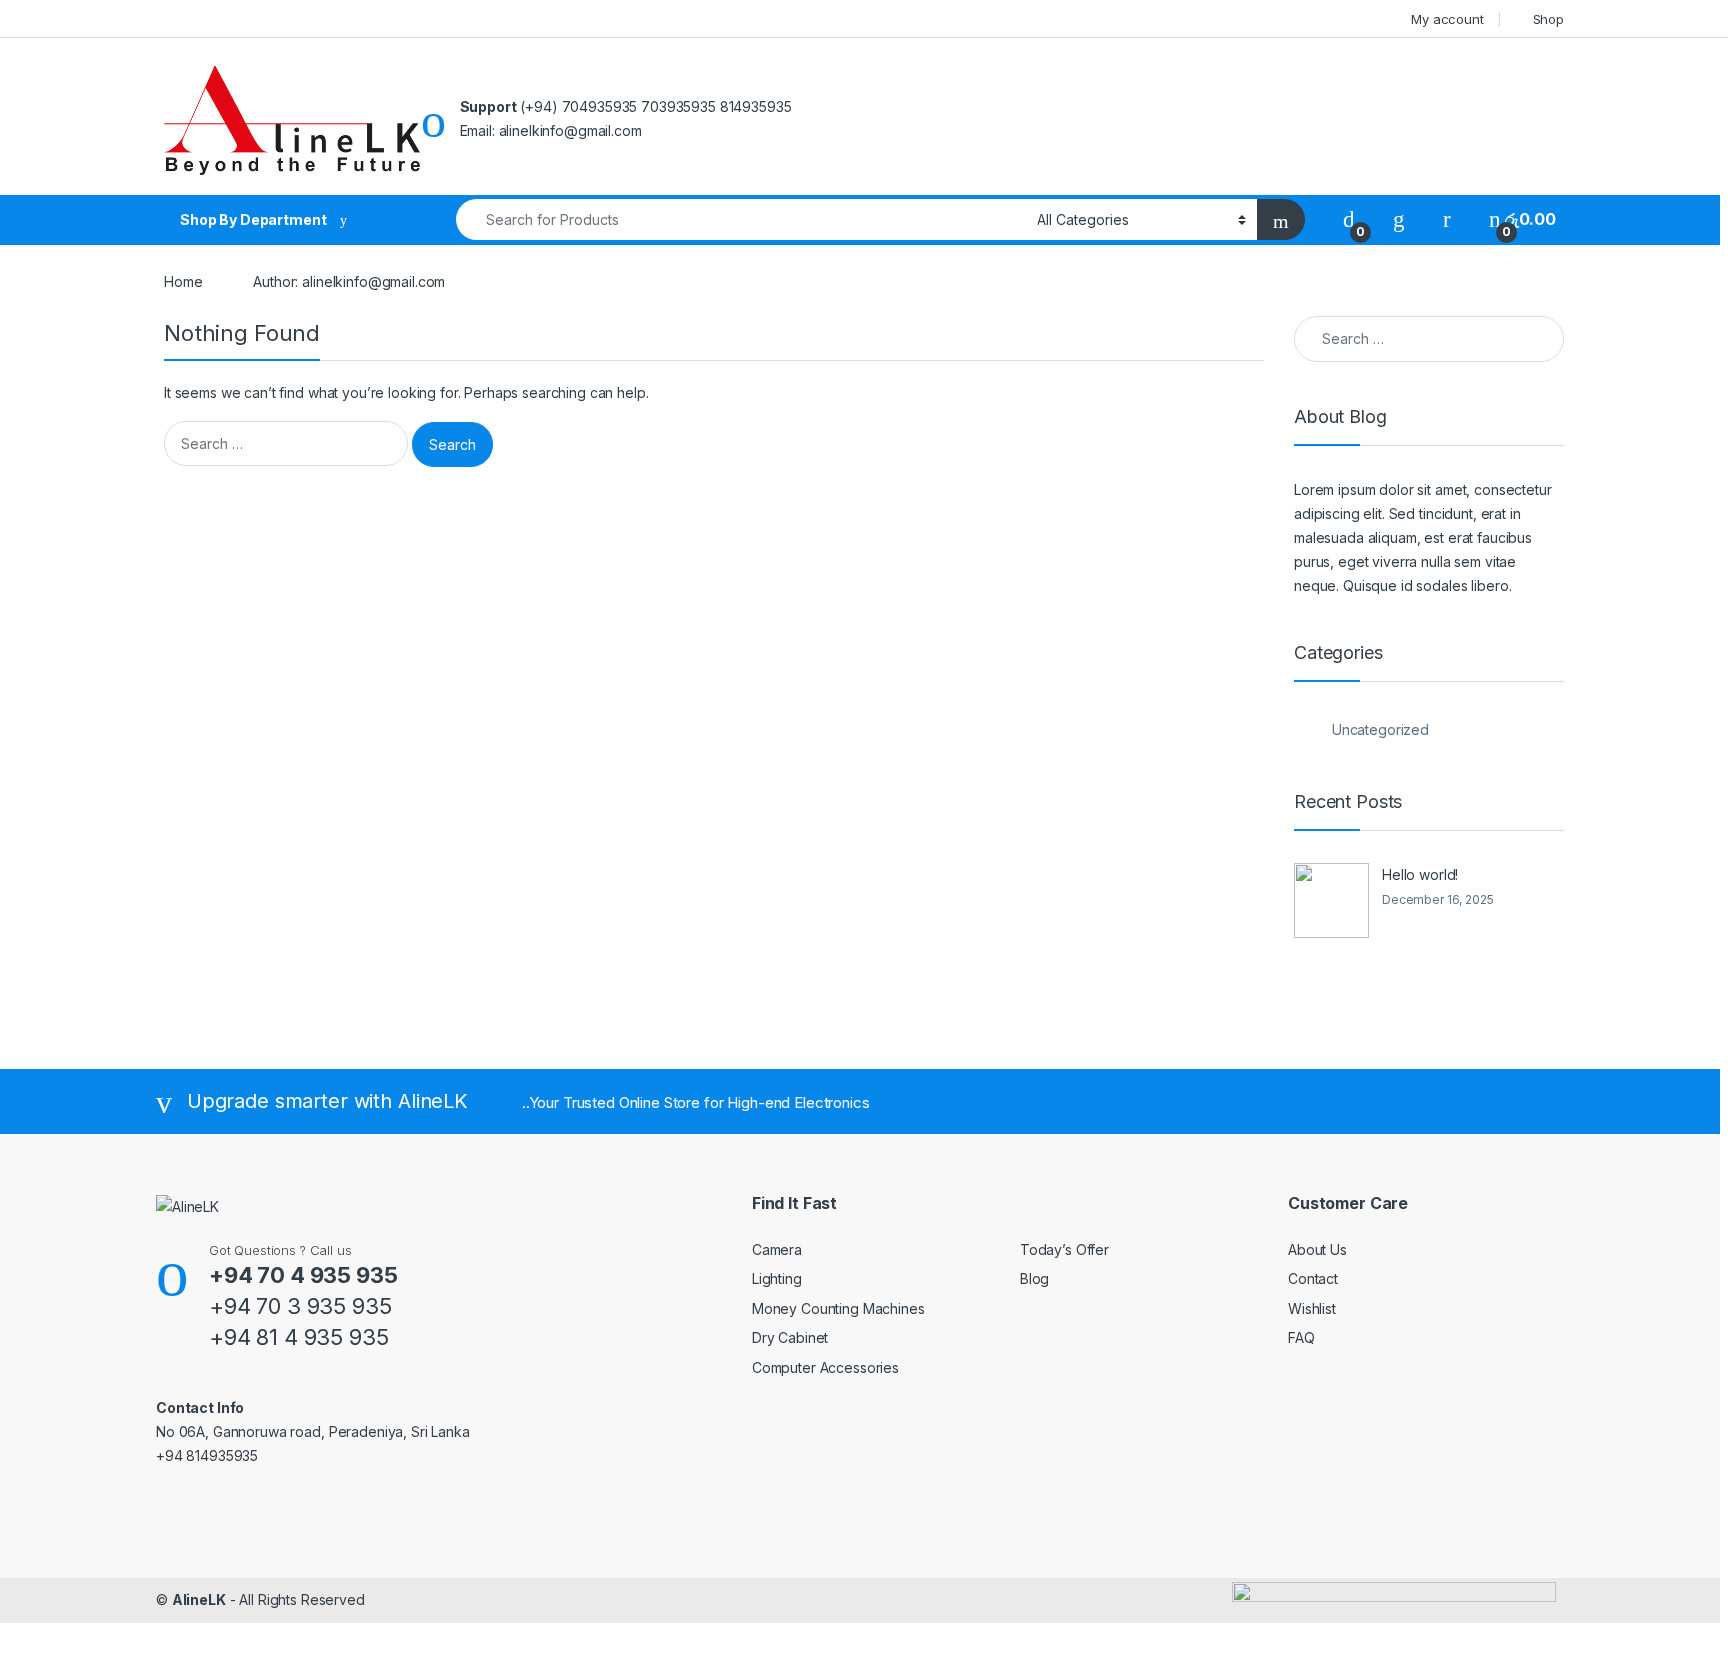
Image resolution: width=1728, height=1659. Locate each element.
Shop (1548, 19)
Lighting (777, 1278)
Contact (1313, 1278)
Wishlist (1312, 1308)
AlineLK (199, 1599)
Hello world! (1420, 874)
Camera (777, 1249)
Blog (1034, 1278)
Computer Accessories (825, 1367)
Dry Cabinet (790, 1337)
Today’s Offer (1064, 1249)
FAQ (1301, 1337)
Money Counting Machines (838, 1308)
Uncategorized (1380, 729)
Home (183, 281)
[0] (1349, 219)
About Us (1317, 1249)
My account (1447, 19)
